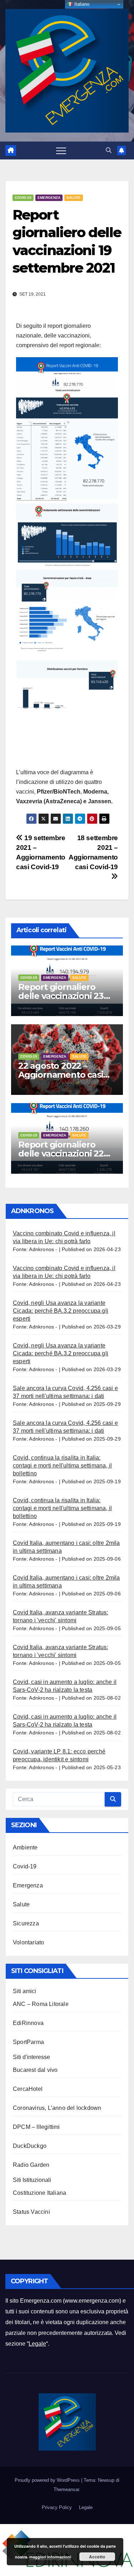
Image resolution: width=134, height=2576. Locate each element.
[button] (109, 150)
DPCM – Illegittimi (36, 2127)
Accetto (97, 2557)
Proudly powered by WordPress (48, 2480)
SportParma (28, 2042)
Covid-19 (23, 198)
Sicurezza (26, 1923)
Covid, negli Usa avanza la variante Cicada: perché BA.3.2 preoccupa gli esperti (61, 1311)
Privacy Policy (57, 2507)
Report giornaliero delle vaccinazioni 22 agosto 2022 (61, 1153)
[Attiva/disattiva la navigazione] (61, 150)
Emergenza (49, 198)
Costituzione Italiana (39, 2193)
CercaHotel (28, 2089)
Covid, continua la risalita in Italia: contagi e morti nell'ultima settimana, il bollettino (62, 1466)
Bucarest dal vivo (35, 2070)
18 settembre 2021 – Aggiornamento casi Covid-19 (93, 852)
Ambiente (25, 1847)
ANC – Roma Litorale (41, 2004)
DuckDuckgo (30, 2146)
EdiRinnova (28, 2023)
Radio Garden (31, 2165)
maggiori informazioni (50, 2557)
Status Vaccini (31, 2212)
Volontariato (28, 1942)
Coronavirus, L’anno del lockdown (57, 2108)
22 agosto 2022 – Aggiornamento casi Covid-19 (61, 1075)
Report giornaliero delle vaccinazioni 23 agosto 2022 (61, 996)
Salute (74, 198)
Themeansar (66, 2489)
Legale (37, 2344)
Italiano (81, 4)
